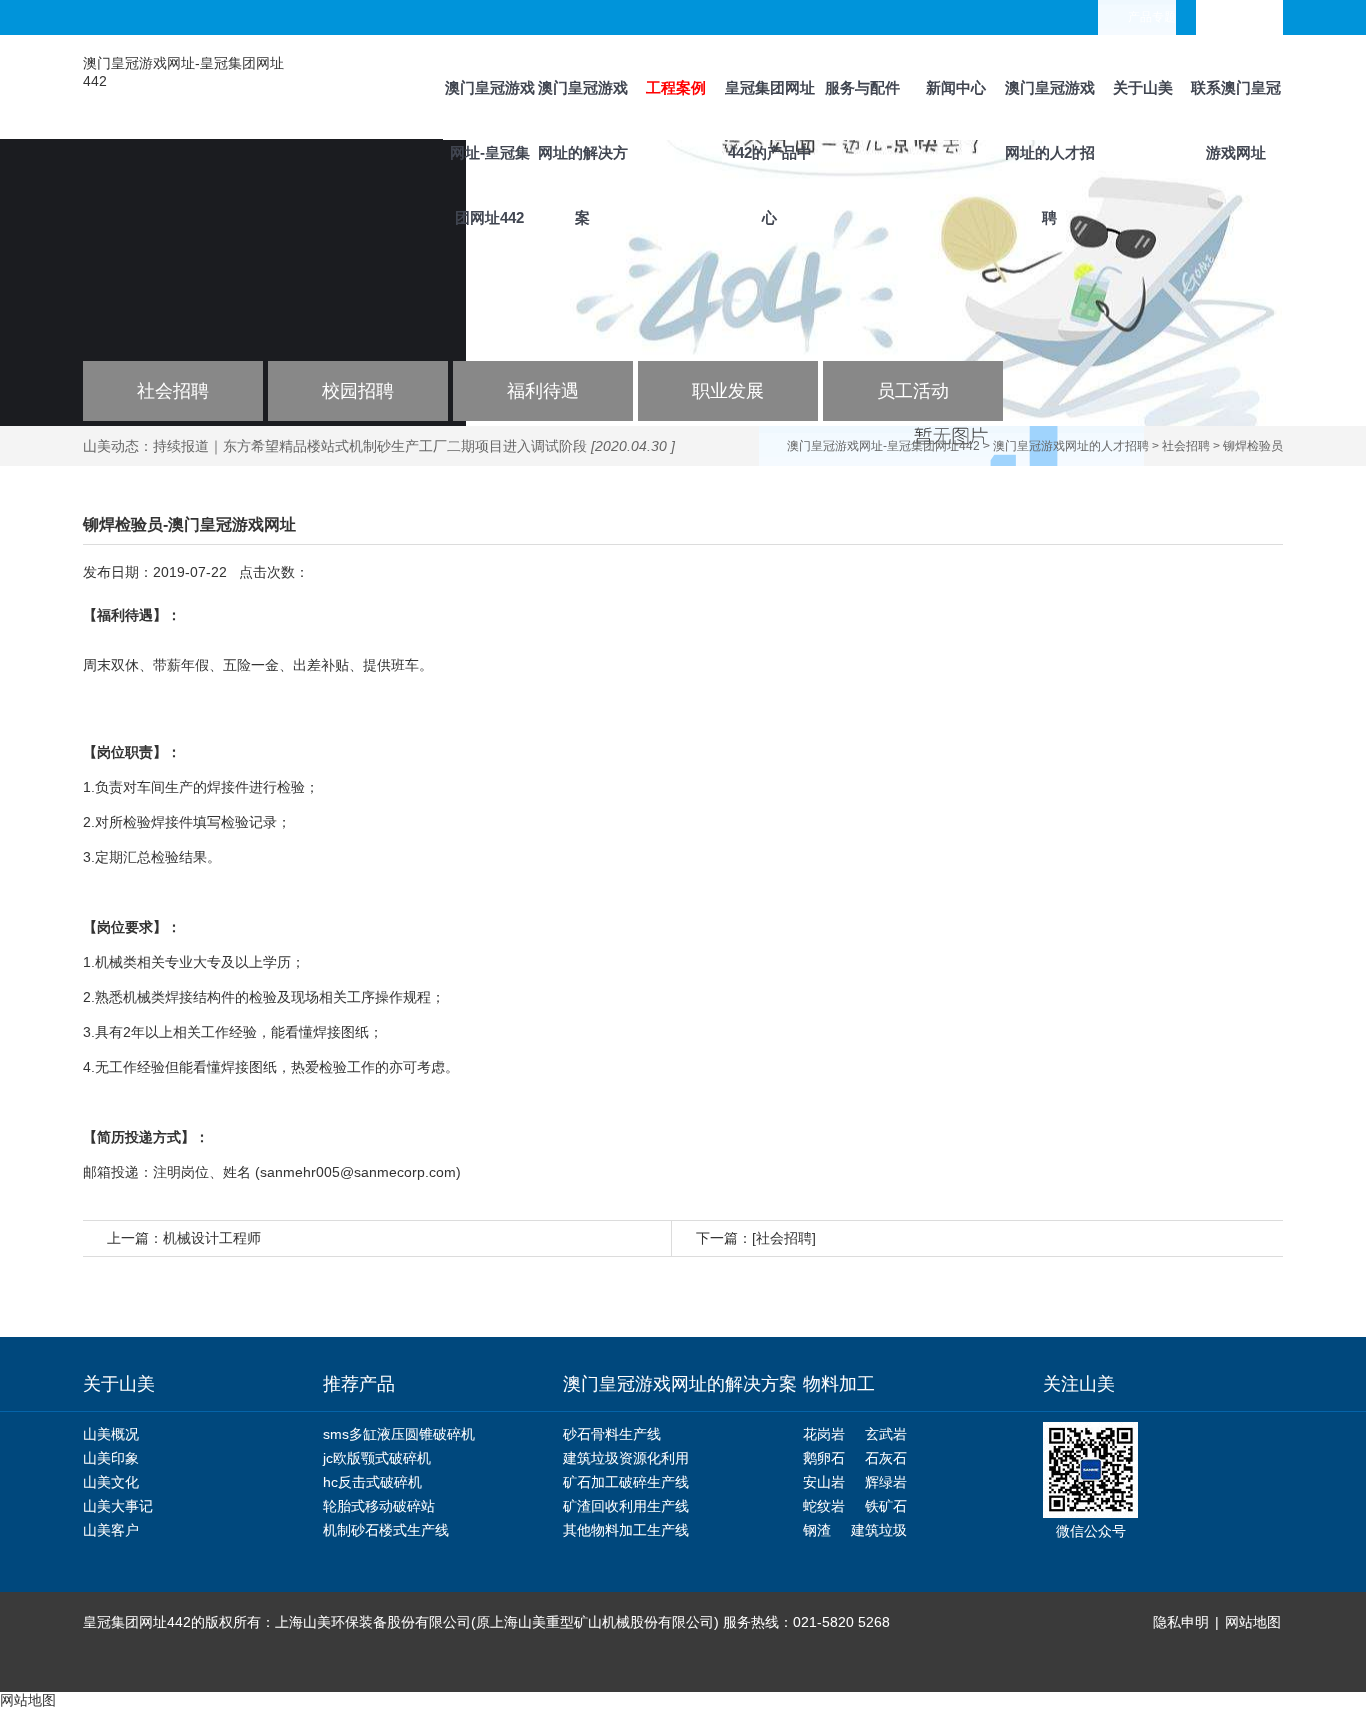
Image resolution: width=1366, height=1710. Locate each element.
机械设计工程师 (212, 1238)
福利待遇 (543, 391)
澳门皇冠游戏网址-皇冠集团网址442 (490, 109)
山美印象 (111, 1458)
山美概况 (111, 1434)
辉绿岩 (886, 1482)
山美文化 (111, 1482)
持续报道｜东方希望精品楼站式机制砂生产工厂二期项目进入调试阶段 (370, 446)
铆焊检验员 (1253, 446)
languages (1254, 17)
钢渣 (817, 1530)
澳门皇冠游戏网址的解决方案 (583, 109)
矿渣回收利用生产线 (626, 1506)
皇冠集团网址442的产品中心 (770, 109)
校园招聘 (358, 391)
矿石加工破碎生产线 (626, 1482)
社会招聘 (173, 391)
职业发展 (728, 391)
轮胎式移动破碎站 (379, 1506)
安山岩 (824, 1482)
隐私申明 (1181, 1622)
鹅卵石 (824, 1458)
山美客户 (111, 1530)
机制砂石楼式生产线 (386, 1530)
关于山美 (1143, 87)
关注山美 (1079, 1384)
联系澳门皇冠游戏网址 (1236, 109)
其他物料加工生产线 (626, 1530)
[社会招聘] (784, 1238)
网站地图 (1253, 1622)
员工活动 (913, 391)
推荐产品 (359, 1384)
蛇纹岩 (824, 1506)
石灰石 (886, 1458)
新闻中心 (956, 87)
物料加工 (839, 1384)
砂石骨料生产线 (612, 1434)
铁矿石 (886, 1506)
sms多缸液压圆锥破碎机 (399, 1434)
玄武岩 (886, 1434)
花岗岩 (824, 1434)
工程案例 (676, 87)
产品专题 (1152, 17)
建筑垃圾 (879, 1530)
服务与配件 (862, 87)
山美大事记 (118, 1506)
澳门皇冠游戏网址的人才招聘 (1050, 109)
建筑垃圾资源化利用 (626, 1458)
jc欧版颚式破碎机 (377, 1458)
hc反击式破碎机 (372, 1482)
